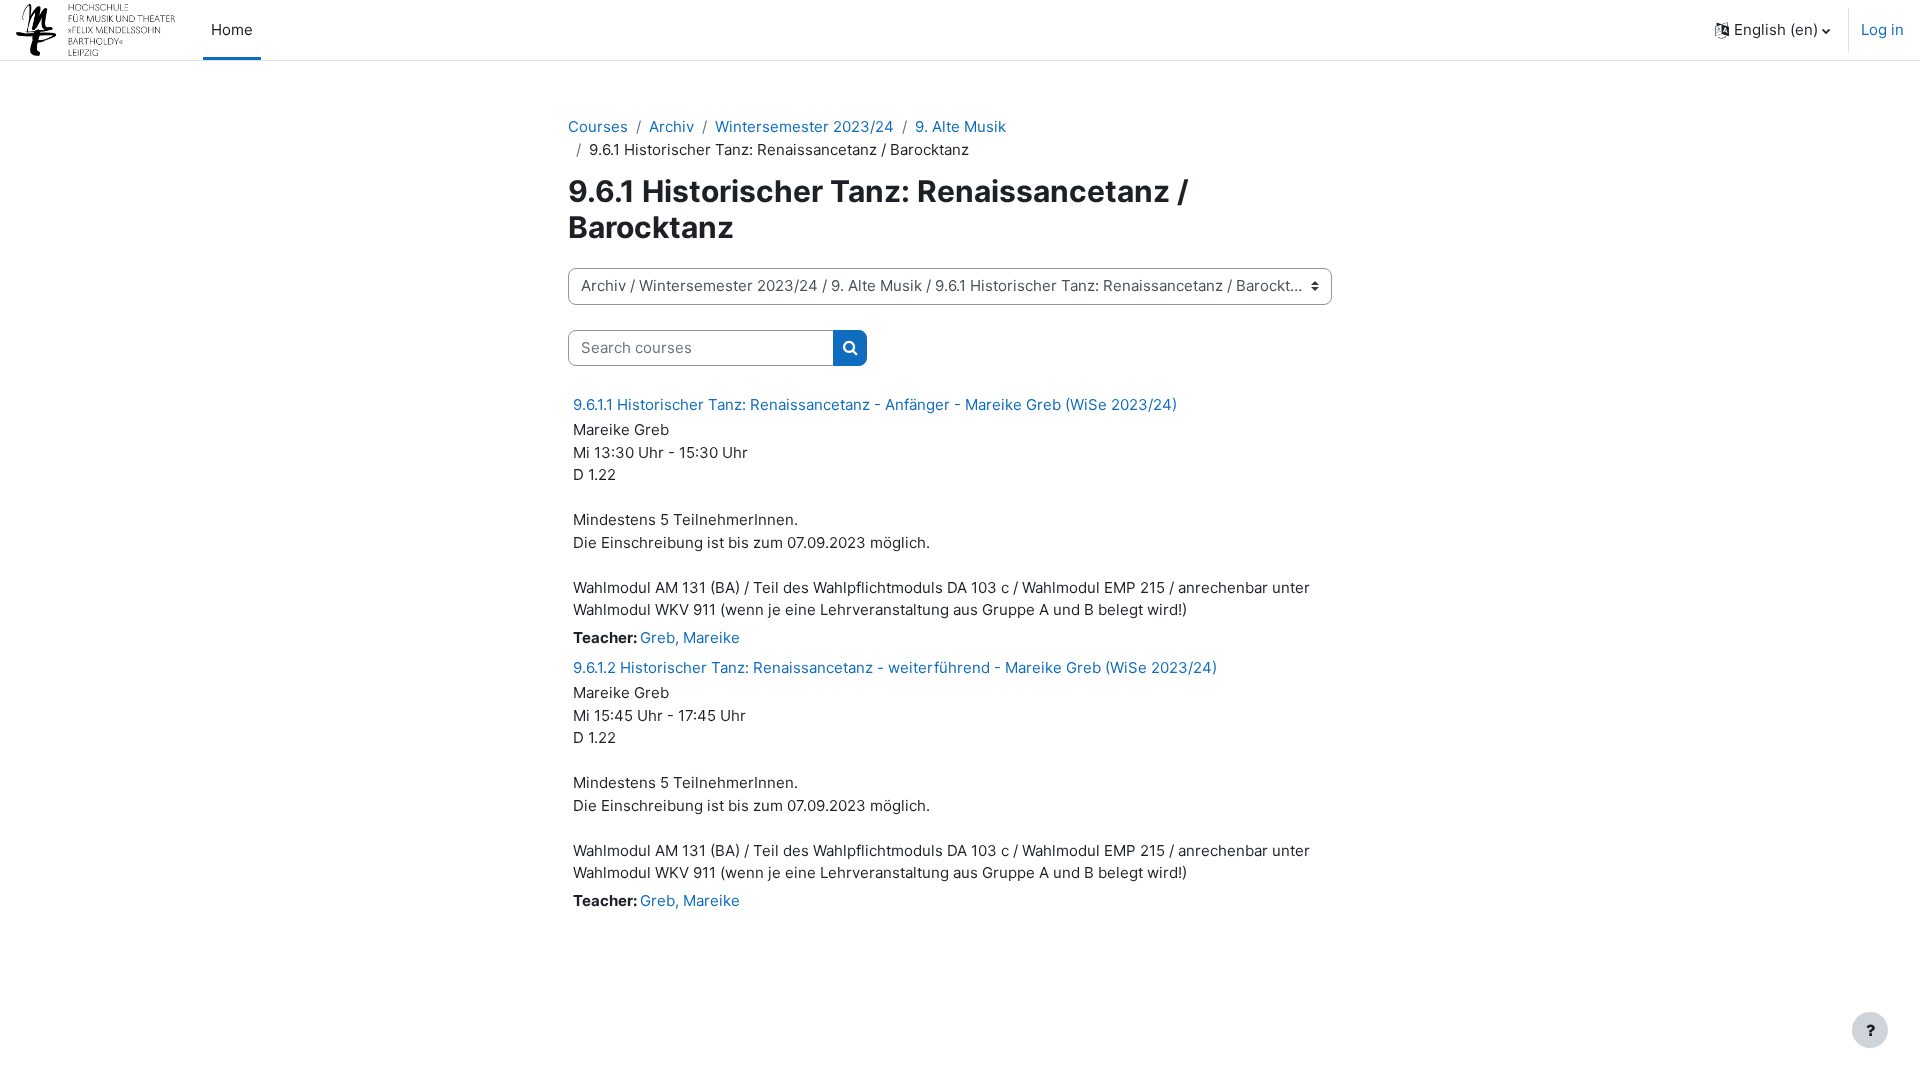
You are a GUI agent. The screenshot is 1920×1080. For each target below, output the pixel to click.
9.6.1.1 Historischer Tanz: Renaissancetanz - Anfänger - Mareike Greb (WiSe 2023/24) (875, 404)
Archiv (671, 126)
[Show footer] (1870, 1030)
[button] (1772, 30)
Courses (598, 126)
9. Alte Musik (960, 126)
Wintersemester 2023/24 (804, 126)
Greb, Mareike (690, 637)
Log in (1882, 29)
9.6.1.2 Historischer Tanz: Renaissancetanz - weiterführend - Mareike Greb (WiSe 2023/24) (895, 667)
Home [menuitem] (232, 29)
